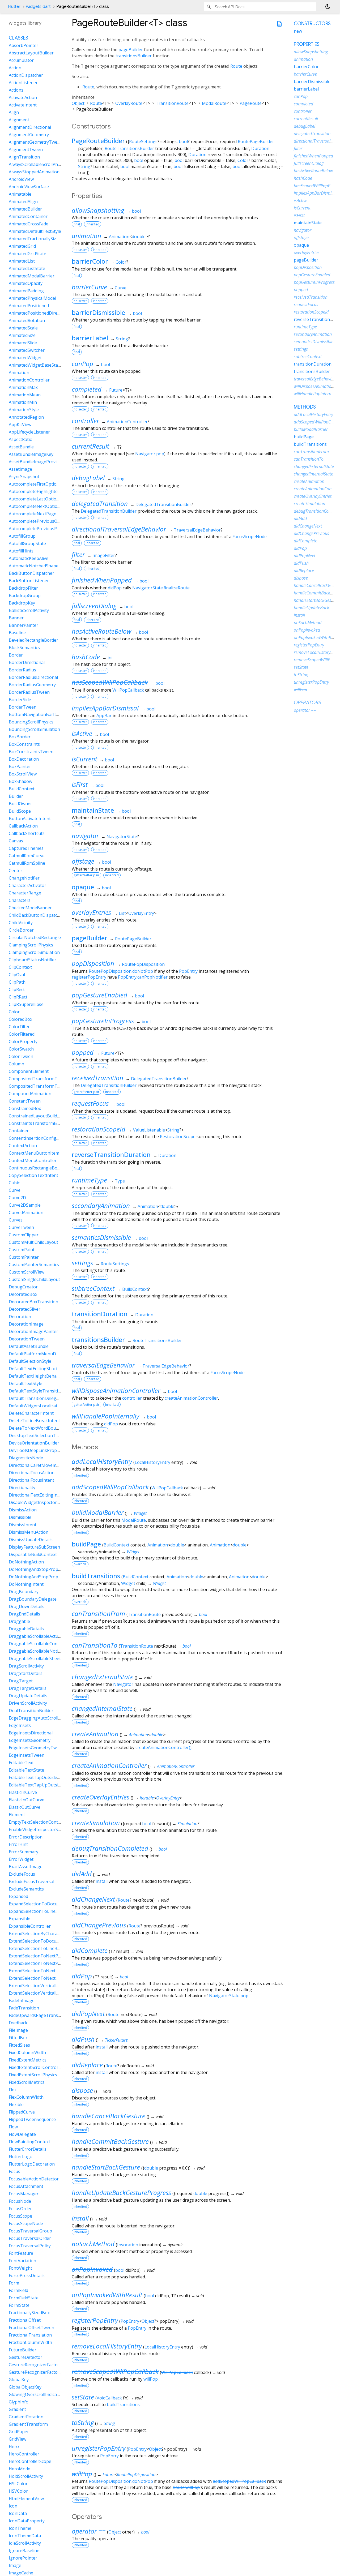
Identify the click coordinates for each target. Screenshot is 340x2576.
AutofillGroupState (27, 543)
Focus (14, 2171)
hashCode (86, 657)
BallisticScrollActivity (29, 610)
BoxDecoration (24, 759)
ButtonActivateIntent (30, 818)
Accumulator (21, 60)
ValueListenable (149, 1130)
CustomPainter (24, 1257)
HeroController (24, 2454)
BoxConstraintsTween (31, 752)
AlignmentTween (26, 149)
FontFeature (21, 2253)
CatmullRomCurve (27, 856)
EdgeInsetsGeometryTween (36, 1748)
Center (16, 871)
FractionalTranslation (30, 2335)
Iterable (147, 1798)
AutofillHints (21, 551)
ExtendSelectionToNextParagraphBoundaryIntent (59, 1956)
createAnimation (95, 1734)
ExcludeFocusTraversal (31, 1881)
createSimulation (96, 1823)
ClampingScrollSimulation (34, 952)
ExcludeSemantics (26, 1889)
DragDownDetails (27, 1606)
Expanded (18, 1896)
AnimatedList (22, 261)
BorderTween (23, 707)
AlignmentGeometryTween (36, 142)
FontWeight (20, 2268)
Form (14, 2283)
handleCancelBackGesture (109, 2116)
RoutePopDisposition (143, 964)
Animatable (20, 194)
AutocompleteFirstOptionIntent (40, 484)
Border (16, 655)
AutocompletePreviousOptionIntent (44, 521)
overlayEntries (91, 912)
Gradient (17, 2409)
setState (83, 2397)
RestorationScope (178, 1137)
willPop (151, 2379)
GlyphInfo (19, 2402)
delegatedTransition (100, 503)
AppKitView (20, 425)
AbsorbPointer (24, 45)
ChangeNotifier (24, 878)
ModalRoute (214, 103)
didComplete (90, 1950)
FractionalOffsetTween (31, 2328)
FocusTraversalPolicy (30, 2246)
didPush (83, 2039)
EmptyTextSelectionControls (37, 1822)
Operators (307, 703)
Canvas (16, 841)
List (122, 913)
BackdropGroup (25, 595)
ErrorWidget (21, 1859)
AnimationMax (23, 387)
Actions (16, 90)
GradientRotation (26, 2417)
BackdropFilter (23, 588)
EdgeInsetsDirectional (31, 1733)
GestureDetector (25, 2357)
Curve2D (17, 1198)
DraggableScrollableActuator (38, 1636)
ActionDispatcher (26, 75)
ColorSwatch (21, 1049)
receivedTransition (97, 1078)
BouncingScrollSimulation (34, 729)
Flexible (16, 2104)
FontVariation (22, 2261)
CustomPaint (22, 1250)
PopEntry (188, 971)
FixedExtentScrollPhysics (33, 2075)
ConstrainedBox (25, 1108)
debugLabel (88, 478)
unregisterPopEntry (99, 2448)
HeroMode (20, 2469)
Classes (18, 38)
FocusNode (20, 2201)
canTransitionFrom (98, 1613)
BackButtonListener (29, 581)
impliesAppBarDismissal (105, 708)
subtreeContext (93, 1288)
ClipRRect (18, 997)
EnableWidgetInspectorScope (38, 1829)
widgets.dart (38, 7)
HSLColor (18, 2484)
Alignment (19, 120)
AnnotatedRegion (26, 417)
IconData (18, 2513)
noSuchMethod (93, 2244)
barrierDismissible (98, 312)
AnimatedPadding (26, 291)
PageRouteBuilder (98, 141)
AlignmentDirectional (30, 127)
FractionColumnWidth (30, 2342)
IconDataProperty (27, 2521)
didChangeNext (93, 1899)
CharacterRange (25, 893)
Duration (260, 148)
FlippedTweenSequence (32, 2119)
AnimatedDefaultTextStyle (35, 231)
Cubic (14, 1183)
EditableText (21, 1763)
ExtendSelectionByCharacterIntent (43, 1934)
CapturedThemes (26, 848)
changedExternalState (103, 1677)
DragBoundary (24, 1592)
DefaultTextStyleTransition (36, 1391)
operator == (89, 2531)
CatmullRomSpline (27, 863)
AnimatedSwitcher (27, 350)
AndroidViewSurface (29, 187)
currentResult (90, 446)
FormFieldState (24, 2298)
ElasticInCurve (23, 1792)
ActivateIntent (23, 105)
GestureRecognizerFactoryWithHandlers (49, 2372)
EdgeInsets (20, 1725)
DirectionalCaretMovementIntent (42, 1465)
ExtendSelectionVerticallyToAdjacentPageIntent (56, 1993)
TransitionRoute (172, 103)
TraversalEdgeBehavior (197, 530)
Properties (307, 44)
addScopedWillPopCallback (110, 1487)
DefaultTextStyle (25, 1383)
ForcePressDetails (27, 2275)
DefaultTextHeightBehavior (37, 1376)
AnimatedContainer (28, 216)
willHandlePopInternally (105, 1416)
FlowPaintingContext (29, 2142)
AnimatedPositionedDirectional (40, 313)
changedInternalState (102, 1708)
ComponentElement (29, 1071)
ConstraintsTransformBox (35, 1123)
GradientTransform (28, 2424)
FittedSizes (19, 2045)
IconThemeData (25, 2536)
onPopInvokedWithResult (107, 2295)
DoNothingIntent (26, 1584)
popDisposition (93, 963)
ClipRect (17, 989)
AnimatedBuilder (25, 209)
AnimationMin (23, 402)
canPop (82, 364)
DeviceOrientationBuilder (34, 1443)
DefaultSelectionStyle (30, 1361)
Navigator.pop (150, 454)
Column (16, 1064)
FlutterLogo (21, 2157)
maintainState (93, 810)
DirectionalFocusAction (32, 1473)
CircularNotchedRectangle (35, 937)
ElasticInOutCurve (27, 1800)
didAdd (82, 1874)
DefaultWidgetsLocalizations (37, 1406)
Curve (121, 288)
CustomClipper (24, 1235)
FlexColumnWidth (26, 2097)
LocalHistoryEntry (152, 1462)
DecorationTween (27, 1339)
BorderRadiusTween (29, 692)
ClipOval (17, 975)
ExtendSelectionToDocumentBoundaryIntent (54, 1941)
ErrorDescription (26, 1837)
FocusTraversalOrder (30, 2238)
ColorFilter (19, 1027)
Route (236, 66)
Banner (16, 618)
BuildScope (20, 811)
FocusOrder (20, 2209)
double (139, 237)
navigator (85, 836)
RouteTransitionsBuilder (129, 148)
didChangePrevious (99, 1925)
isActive (82, 733)
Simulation (187, 1824)
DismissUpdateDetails (31, 1540)
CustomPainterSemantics (34, 1265)
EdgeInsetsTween (27, 1755)
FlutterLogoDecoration (32, 2164)
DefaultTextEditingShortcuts (37, 1369)
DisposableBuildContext (33, 1554)
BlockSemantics (24, 648)
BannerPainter (24, 625)
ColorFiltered (22, 1034)
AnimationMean (25, 395)
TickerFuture (116, 2040)
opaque (83, 887)
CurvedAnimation (26, 1212)
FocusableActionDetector (34, 2179)
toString (83, 2422)
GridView (18, 2439)
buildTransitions (96, 1576)
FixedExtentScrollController (36, 2067)
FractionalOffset (25, 2320)
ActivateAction (23, 97)
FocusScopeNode (250, 537)
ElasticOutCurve (25, 1807)
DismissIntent (23, 1525)
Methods (305, 407)
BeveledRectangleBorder (33, 640)
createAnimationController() (163, 1747)
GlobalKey (19, 2380)
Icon (13, 2506)
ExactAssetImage (26, 1867)
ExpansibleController (30, 1926)
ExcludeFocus (22, 1874)
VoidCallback (109, 2398)
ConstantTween (25, 1101)
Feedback (18, 2023)
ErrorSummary (24, 1852)
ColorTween (21, 1056)
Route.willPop (186, 2487)
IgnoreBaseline (24, 2551)
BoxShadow (20, 781)
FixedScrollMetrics (27, 2082)
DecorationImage (26, 1324)
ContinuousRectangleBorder (37, 1168)
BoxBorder (20, 737)
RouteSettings (143, 142)
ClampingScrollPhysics (31, 945)
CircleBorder (21, 930)
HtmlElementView (26, 2498)
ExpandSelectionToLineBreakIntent (44, 1911)
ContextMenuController (33, 1160)
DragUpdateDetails (28, 1696)
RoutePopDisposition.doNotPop (121, 971)
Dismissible (20, 1517)
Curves (16, 1220)
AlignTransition (24, 157)
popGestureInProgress (103, 1021)
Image (15, 2565)
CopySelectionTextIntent (33, 1175)
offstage (83, 861)
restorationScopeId (99, 1129)
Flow (13, 2127)
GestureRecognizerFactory (35, 2365)
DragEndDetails (24, 1614)
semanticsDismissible (101, 1237)
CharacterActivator (27, 885)
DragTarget (21, 1681)
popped (83, 1052)
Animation (119, 237)
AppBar (104, 715)
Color (243, 160)
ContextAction (23, 1146)
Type (120, 1181)
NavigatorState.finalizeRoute (161, 588)
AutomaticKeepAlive (29, 558)
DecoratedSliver (25, 1309)
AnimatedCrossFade (29, 224)
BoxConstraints (24, 744)
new (298, 31)
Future (116, 390)
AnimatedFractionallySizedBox (39, 239)
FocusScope (20, 2216)
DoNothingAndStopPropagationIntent (47, 1569)
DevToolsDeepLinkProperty (37, 1450)
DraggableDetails (26, 1629)
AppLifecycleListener (29, 432)
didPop (115, 588)
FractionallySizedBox (29, 2313)
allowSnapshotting (98, 210)
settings (82, 1263)
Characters (20, 900)
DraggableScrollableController (39, 1644)
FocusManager (24, 2194)
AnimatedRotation (27, 320)
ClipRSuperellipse (26, 1004)
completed (87, 389)
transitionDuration (100, 1314)
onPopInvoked (92, 2269)
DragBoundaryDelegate (33, 1599)
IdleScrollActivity (25, 2543)
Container (19, 1131)
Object (78, 103)
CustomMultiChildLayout (33, 1242)
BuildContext (135, 1289)
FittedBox (18, 2038)
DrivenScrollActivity (28, 1703)
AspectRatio (21, 439)
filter (78, 554)
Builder (16, 796)
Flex (13, 2090)
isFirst (80, 784)
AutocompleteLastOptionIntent (40, 499)
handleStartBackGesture (106, 2167)
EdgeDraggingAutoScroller (36, 1718)
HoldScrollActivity (26, 2476)
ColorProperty (23, 1041)
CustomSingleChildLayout (34, 1279)
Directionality (22, 1488)
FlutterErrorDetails (28, 2149)
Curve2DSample (25, 1205)
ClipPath (17, 982)
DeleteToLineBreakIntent (34, 1421)
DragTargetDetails (28, 1688)
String (84, 166)
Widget (140, 1513)
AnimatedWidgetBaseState (35, 365)
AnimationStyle (24, 410)
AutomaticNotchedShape (34, 566)
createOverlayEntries (101, 1797)
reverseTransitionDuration (111, 1154)
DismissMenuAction (29, 1532)
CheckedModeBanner (30, 908)
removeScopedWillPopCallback (115, 2371)
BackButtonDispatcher (31, 573)
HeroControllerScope (30, 2461)
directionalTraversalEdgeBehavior (119, 529)
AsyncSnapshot (24, 477)
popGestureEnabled (99, 995)
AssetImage (20, 469)
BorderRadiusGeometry (32, 685)
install (102, 1881)
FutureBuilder (23, 2350)
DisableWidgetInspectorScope (39, 1502)
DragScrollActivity (26, 1666)
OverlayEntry (141, 913)
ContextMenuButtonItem (34, 1153)
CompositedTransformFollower (40, 1079)
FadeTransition (24, 2008)
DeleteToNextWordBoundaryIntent (44, 1428)
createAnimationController (191, 1398)
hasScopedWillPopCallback (110, 682)
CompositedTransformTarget (39, 1086)
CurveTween (21, 1227)
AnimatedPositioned (29, 306)
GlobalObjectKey (25, 2387)
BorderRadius (22, 670)
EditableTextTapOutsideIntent (39, 1777)
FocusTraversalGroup (30, 2231)
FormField (18, 2290)
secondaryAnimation (101, 1205)
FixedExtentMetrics (28, 2060)
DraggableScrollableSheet (35, 1658)
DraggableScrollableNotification (41, 1651)
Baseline (17, 633)
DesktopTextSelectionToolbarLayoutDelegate (55, 1435)
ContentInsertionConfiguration (40, 1138)
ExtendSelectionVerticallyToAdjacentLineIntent (55, 1986)
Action (15, 68)
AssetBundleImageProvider (36, 462)
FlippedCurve (22, 2112)
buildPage (86, 1544)
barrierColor (90, 261)
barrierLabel (90, 338)
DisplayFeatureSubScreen (34, 1547)
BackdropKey (22, 603)
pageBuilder (131, 50)
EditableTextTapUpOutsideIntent (42, 1785)
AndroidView (21, 179)
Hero (14, 2446)
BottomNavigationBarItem (35, 714)
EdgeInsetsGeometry (30, 1740)
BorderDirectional (27, 662)
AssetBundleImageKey (31, 454)
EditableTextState (26, 1770)
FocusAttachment (26, 2186)
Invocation (128, 2245)
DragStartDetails (26, 1673)
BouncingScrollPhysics (31, 722)
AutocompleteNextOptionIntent (41, 506)
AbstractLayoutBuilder (31, 53)
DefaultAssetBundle (29, 1346)
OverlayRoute (129, 103)
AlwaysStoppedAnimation (34, 172)
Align (14, 112)
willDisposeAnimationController (116, 1390)
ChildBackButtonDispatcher (36, 915)
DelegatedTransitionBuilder (163, 504)
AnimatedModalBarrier (32, 276)
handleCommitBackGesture (110, 2141)
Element (17, 1815)
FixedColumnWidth (27, 2052)
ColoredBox (20, 1019)
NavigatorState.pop (229, 1996)
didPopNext (88, 2014)
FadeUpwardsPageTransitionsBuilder (46, 2015)
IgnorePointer (23, 2558)
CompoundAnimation (30, 1094)
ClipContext (20, 967)
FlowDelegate (22, 2134)
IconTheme (20, 2528)
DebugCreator (23, 1287)
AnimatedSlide (23, 343)
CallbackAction (23, 826)
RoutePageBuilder (256, 142)
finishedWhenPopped (102, 580)
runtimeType (89, 1180)
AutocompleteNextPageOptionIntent (46, 514)
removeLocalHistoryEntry (107, 2346)
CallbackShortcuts (27, 833)
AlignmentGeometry (29, 135)
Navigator (123, 1684)
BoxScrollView (23, 774)
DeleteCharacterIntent (31, 1413)
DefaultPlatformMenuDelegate (40, 1354)
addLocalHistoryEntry (102, 1461)
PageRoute (251, 103)
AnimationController (127, 422)
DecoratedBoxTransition (33, 1302)
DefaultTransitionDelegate (36, 1398)
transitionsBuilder (134, 56)
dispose (82, 2090)
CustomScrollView (27, 1272)
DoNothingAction (26, 1562)
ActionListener (23, 83)
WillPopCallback (128, 690)
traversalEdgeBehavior (103, 1365)
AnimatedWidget (25, 358)
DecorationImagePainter (33, 1331)
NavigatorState (122, 837)
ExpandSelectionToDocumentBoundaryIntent (54, 1904)
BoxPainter (20, 766)
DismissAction (23, 1510)
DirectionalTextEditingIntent (37, 1495)
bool (183, 142)
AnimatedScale (23, 328)
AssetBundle (21, 447)
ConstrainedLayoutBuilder (35, 1116)
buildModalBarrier (98, 1512)
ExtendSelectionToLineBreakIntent (44, 1948)
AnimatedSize (22, 335)
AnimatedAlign (23, 202)
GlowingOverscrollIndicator (36, 2394)
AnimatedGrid (22, 246)
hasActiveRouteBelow (101, 631)
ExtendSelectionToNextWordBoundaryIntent (54, 1971)
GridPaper (19, 2432)
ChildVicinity (21, 923)
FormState (19, 2305)
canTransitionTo (95, 1645)
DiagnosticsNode (26, 1458)
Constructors (312, 24)
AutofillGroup (22, 536)
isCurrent (84, 759)
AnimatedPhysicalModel (32, 298)
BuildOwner (20, 804)
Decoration (20, 1317)
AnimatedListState (27, 268)
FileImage (18, 2030)
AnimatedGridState (27, 254)
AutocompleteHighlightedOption (41, 491)
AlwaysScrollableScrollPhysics (38, 164)
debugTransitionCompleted (110, 1848)
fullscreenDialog (94, 606)
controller (85, 421)
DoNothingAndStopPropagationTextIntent (52, 1577)
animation (86, 236)
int (110, 658)
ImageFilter (104, 555)
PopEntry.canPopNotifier (143, 977)
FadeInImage (22, 2000)
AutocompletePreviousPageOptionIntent (50, 529)
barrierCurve (89, 287)
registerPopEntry (89, 977)
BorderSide (20, 700)
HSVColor (18, 2491)
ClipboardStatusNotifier (33, 960)
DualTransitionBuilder (31, 1711)
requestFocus (90, 1103)
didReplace (87, 2065)
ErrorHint (18, 1844)
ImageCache (21, 2573)
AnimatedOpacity (26, 283)
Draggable (19, 1621)
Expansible (20, 1919)
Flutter (14, 7)
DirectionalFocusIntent (31, 1480)
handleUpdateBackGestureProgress (121, 2193)
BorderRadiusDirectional (33, 677)
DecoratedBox (23, 1294)
